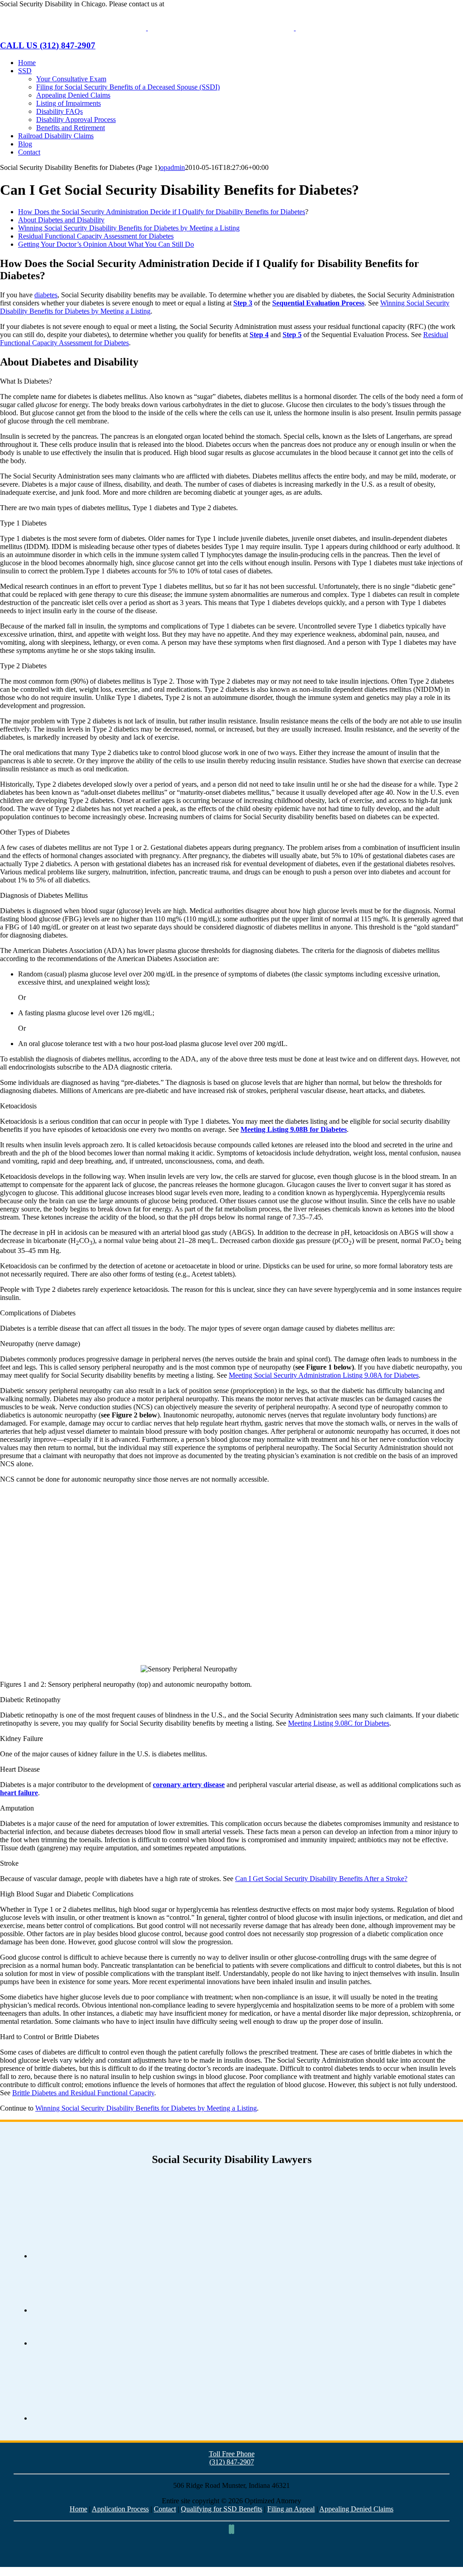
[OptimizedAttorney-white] (231, 2563)
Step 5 (292, 335)
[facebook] (230, 2529)
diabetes (46, 295)
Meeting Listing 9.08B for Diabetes (294, 1129)
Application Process (120, 2509)
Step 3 (243, 303)
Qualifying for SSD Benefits (222, 2509)
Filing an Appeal (291, 2509)
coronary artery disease (189, 1785)
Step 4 (259, 335)
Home (78, 2509)
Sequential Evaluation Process (318, 303)
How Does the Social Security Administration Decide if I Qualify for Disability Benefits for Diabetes (162, 212)
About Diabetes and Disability (61, 220)
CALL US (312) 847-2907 (48, 45)
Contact (165, 2509)
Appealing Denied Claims (356, 2509)
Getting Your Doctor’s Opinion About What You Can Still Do (106, 244)
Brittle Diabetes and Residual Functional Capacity (83, 2093)
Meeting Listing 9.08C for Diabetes (339, 1723)
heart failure (19, 1793)
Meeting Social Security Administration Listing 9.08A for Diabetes (324, 1375)
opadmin (172, 167)
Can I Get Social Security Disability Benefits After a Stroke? (321, 1879)
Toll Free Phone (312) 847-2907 (232, 2458)
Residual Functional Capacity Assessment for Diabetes (96, 236)
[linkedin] (233, 2529)
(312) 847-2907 (188, 4)
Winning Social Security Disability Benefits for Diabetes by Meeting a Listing (129, 228)
